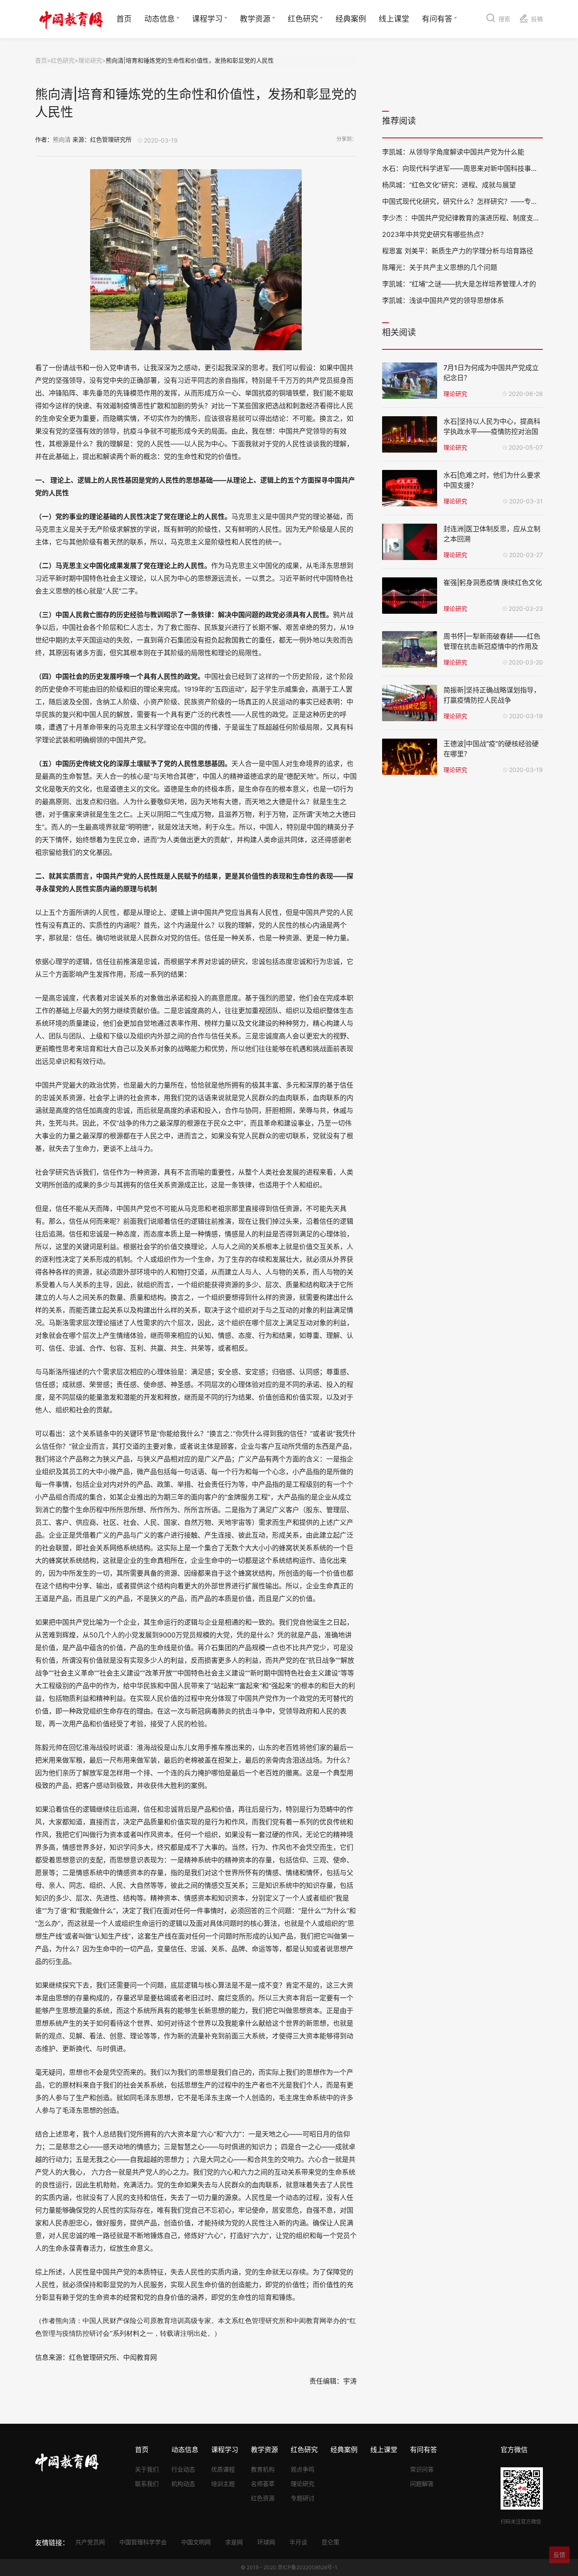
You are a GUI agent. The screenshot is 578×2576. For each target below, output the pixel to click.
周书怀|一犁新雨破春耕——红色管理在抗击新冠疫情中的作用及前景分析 (492, 646)
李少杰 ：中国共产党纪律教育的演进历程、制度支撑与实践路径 (478, 218)
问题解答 (422, 2484)
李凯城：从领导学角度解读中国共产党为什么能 (453, 152)
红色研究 (303, 19)
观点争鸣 (303, 2469)
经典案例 (351, 19)
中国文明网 (196, 2542)
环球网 (266, 2542)
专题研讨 (303, 2498)
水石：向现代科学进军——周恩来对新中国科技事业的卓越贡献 (477, 168)
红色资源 (263, 2498)
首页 (124, 19)
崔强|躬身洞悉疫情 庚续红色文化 (493, 582)
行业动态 (183, 2469)
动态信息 (160, 19)
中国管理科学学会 (143, 2542)
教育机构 (263, 2469)
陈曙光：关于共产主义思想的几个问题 (440, 267)
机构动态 (183, 2484)
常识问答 (422, 2469)
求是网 (234, 2542)
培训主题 (223, 2484)
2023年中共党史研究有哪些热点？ (435, 234)
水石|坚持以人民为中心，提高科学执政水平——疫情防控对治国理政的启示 (492, 431)
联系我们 (147, 2484)
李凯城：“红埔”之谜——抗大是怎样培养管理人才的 (459, 284)
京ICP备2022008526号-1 (307, 2567)
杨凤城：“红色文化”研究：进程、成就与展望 (449, 185)
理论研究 (90, 60)
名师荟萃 (263, 2484)
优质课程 (223, 2469)
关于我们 (147, 2469)
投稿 (537, 19)
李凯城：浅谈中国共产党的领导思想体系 (443, 300)
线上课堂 (394, 19)
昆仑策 (330, 2542)
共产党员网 (90, 2542)
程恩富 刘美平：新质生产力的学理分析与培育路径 (458, 251)
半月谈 (298, 2542)
